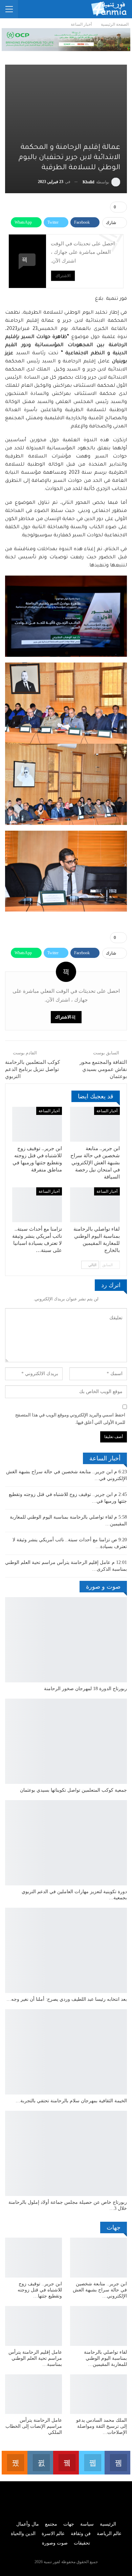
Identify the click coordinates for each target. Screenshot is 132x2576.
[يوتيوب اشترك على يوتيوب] (66, 2463)
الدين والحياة (23, 2534)
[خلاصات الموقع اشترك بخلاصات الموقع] (15, 2463)
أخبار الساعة (107, 1111)
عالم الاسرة (53, 2534)
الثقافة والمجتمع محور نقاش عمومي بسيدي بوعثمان (103, 1069)
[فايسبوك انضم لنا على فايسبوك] (117, 2463)
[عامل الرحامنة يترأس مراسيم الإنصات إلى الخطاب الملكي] (34, 2394)
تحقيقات (82, 2543)
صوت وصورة (55, 2543)
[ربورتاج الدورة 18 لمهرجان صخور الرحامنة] (66, 1640)
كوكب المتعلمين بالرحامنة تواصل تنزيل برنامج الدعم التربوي (32, 1069)
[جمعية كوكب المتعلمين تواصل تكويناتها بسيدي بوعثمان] (66, 1741)
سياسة (87, 2524)
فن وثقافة (81, 2534)
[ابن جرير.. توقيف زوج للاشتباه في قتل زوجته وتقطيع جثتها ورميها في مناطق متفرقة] (37, 1124)
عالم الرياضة (109, 2534)
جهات (69, 2524)
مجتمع (51, 2524)
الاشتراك (63, 276)
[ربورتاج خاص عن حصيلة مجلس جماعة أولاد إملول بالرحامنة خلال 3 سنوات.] (66, 2153)
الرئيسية (108, 2524)
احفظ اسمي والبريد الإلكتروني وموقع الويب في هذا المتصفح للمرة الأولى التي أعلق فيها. (70, 1419)
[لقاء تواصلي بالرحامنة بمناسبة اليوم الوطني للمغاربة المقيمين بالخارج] (95, 1205)
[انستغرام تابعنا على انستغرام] (40, 2463)
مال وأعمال (28, 2524)
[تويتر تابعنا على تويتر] (92, 2463)
